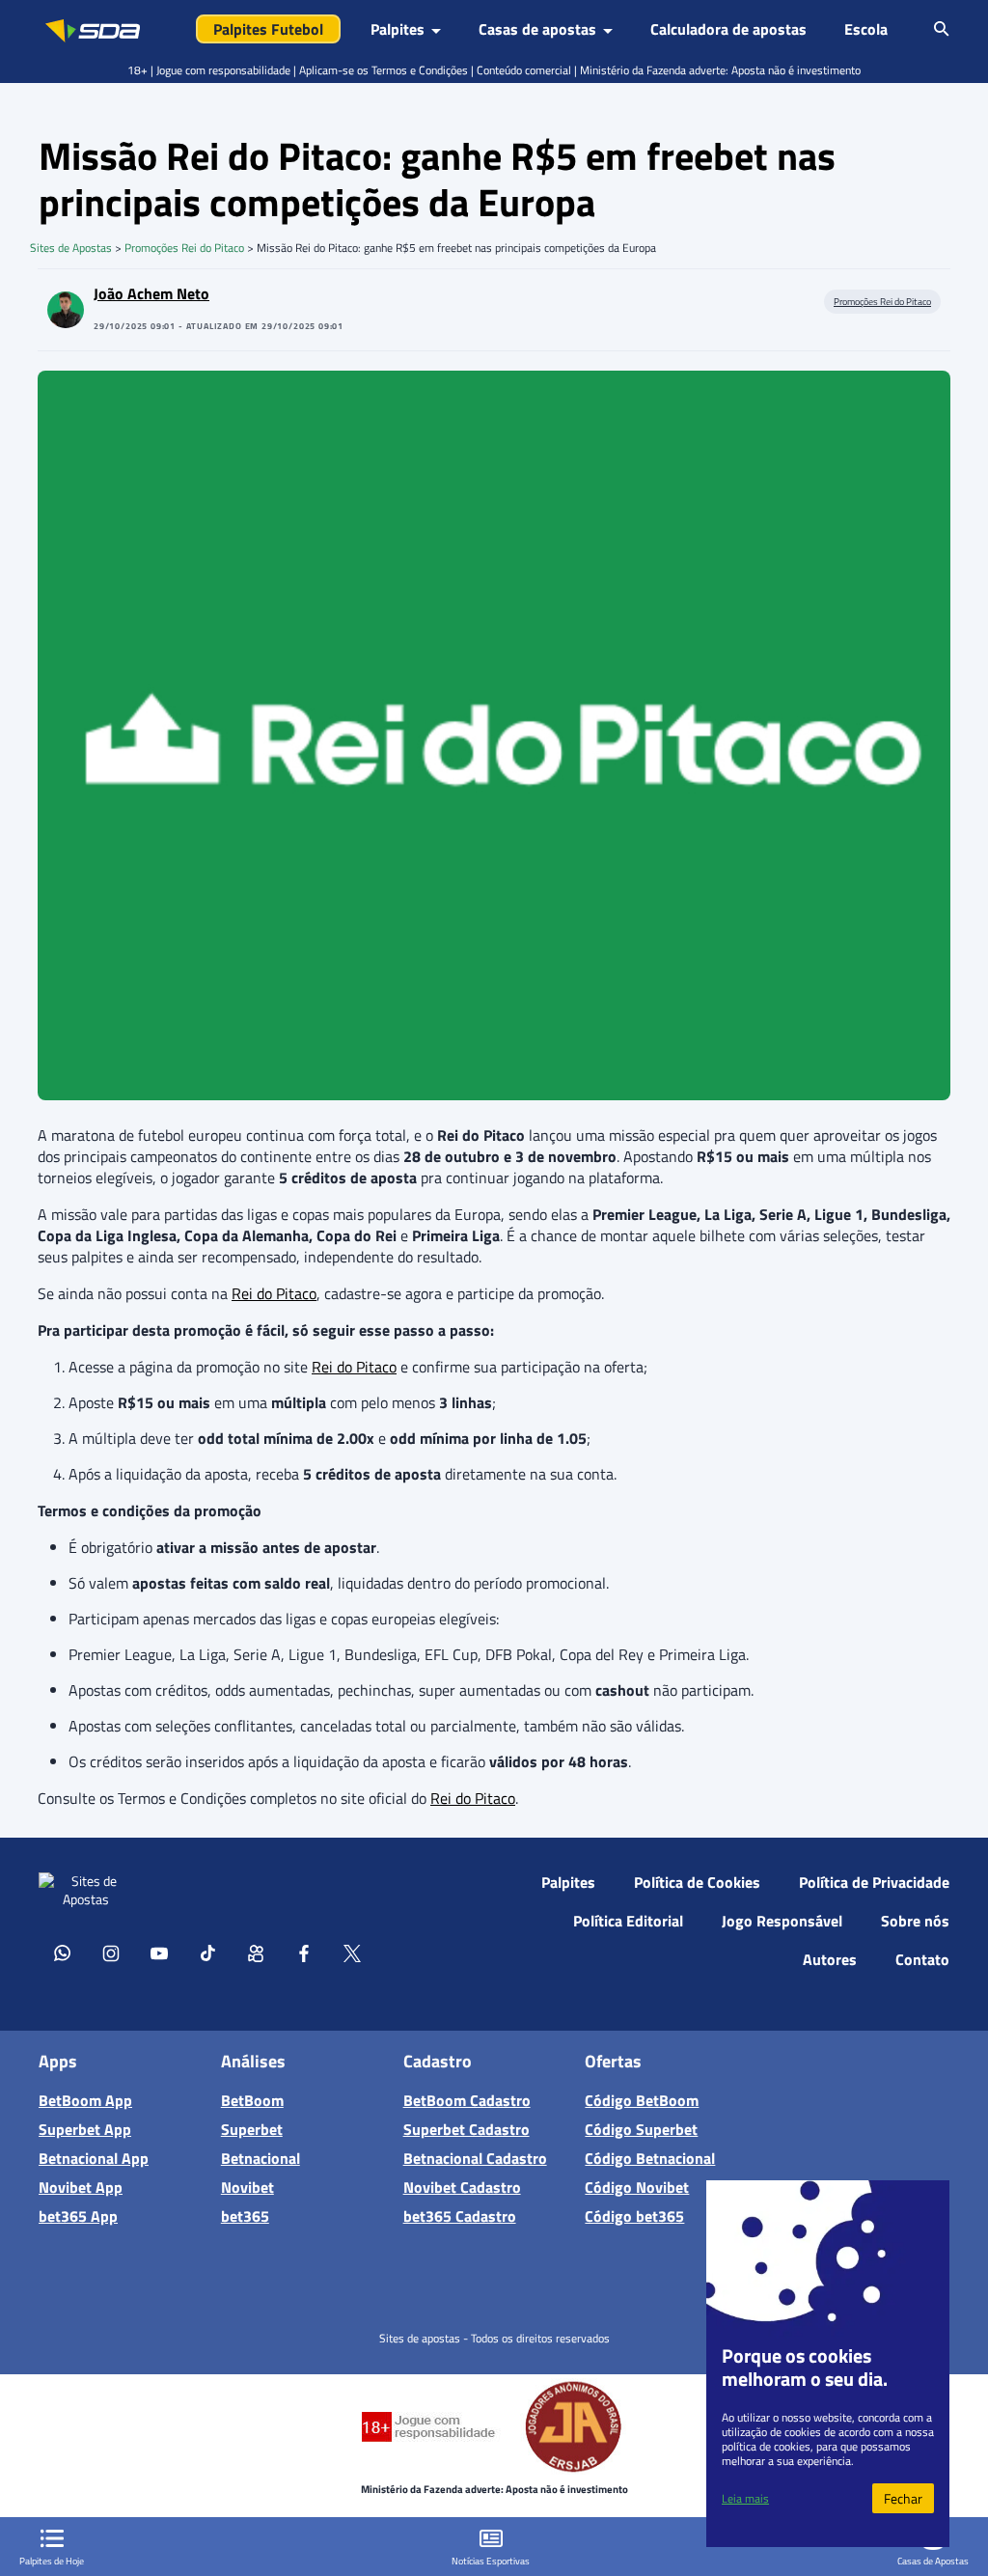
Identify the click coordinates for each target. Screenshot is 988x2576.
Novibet (247, 2186)
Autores (830, 1959)
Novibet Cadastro (462, 2186)
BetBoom (252, 2099)
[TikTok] (207, 1953)
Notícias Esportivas (491, 2561)
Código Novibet (637, 2186)
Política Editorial (628, 1921)
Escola (866, 29)
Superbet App (85, 2128)
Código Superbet (641, 2128)
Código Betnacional (650, 2157)
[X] (352, 1953)
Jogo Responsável (782, 1921)
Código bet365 (634, 2215)
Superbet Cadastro (467, 2128)
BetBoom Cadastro (467, 2099)
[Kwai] (256, 1953)
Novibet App (81, 2186)
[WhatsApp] (63, 1953)
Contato (922, 1959)
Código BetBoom (642, 2099)
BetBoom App (85, 2099)
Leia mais (745, 2498)
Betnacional (261, 2157)
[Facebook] (304, 1953)
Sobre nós (915, 1921)
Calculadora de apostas (728, 29)
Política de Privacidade (874, 1882)
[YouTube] (159, 1953)
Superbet (252, 2128)
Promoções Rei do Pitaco (184, 248)
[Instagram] (111, 1953)
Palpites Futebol (268, 29)
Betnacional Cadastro (475, 2157)
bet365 (245, 2215)
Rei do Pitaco (274, 1293)
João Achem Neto (151, 293)
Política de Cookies (697, 1882)
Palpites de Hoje (52, 2561)
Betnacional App (94, 2157)
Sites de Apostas (71, 248)
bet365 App (78, 2215)
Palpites (568, 1882)
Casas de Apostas (933, 2561)
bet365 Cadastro (460, 2215)
